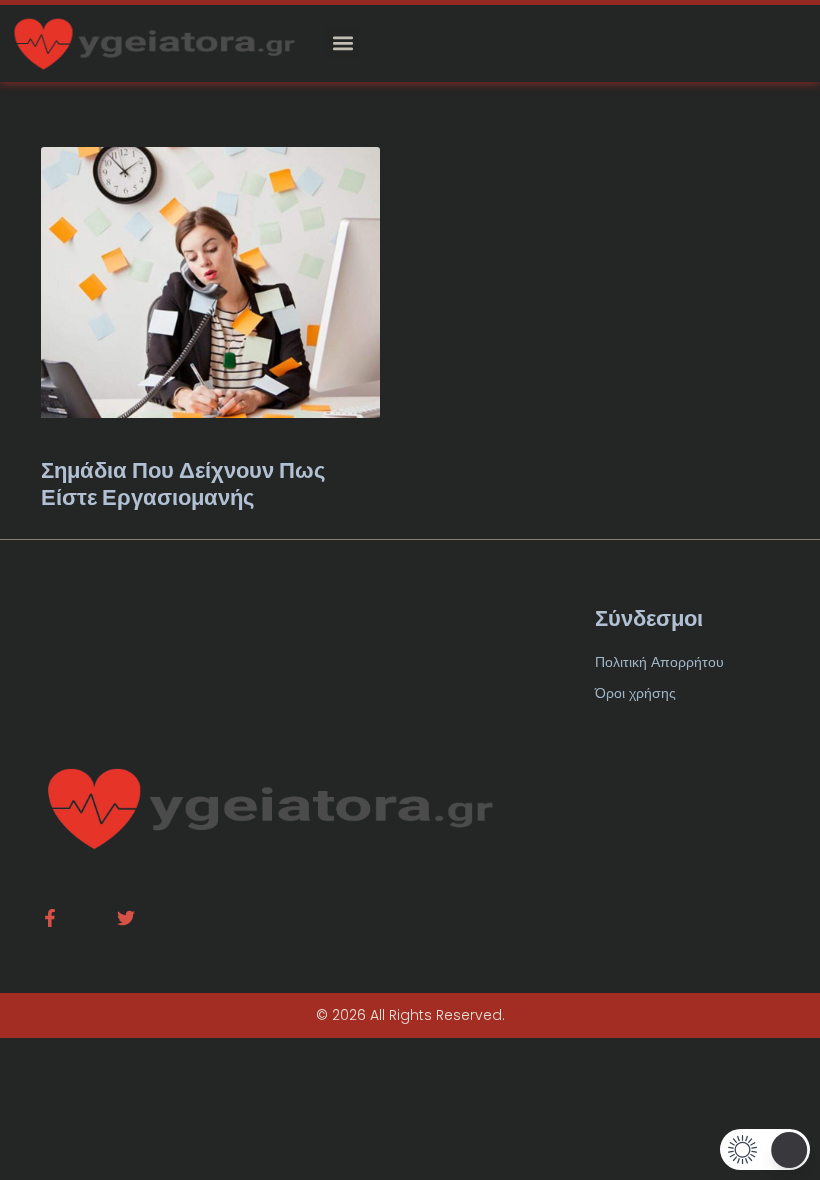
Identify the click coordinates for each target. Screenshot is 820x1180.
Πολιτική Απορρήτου (659, 662)
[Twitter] (126, 918)
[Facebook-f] (50, 918)
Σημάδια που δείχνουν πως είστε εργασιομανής (183, 483)
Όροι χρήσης (635, 693)
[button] (342, 43)
